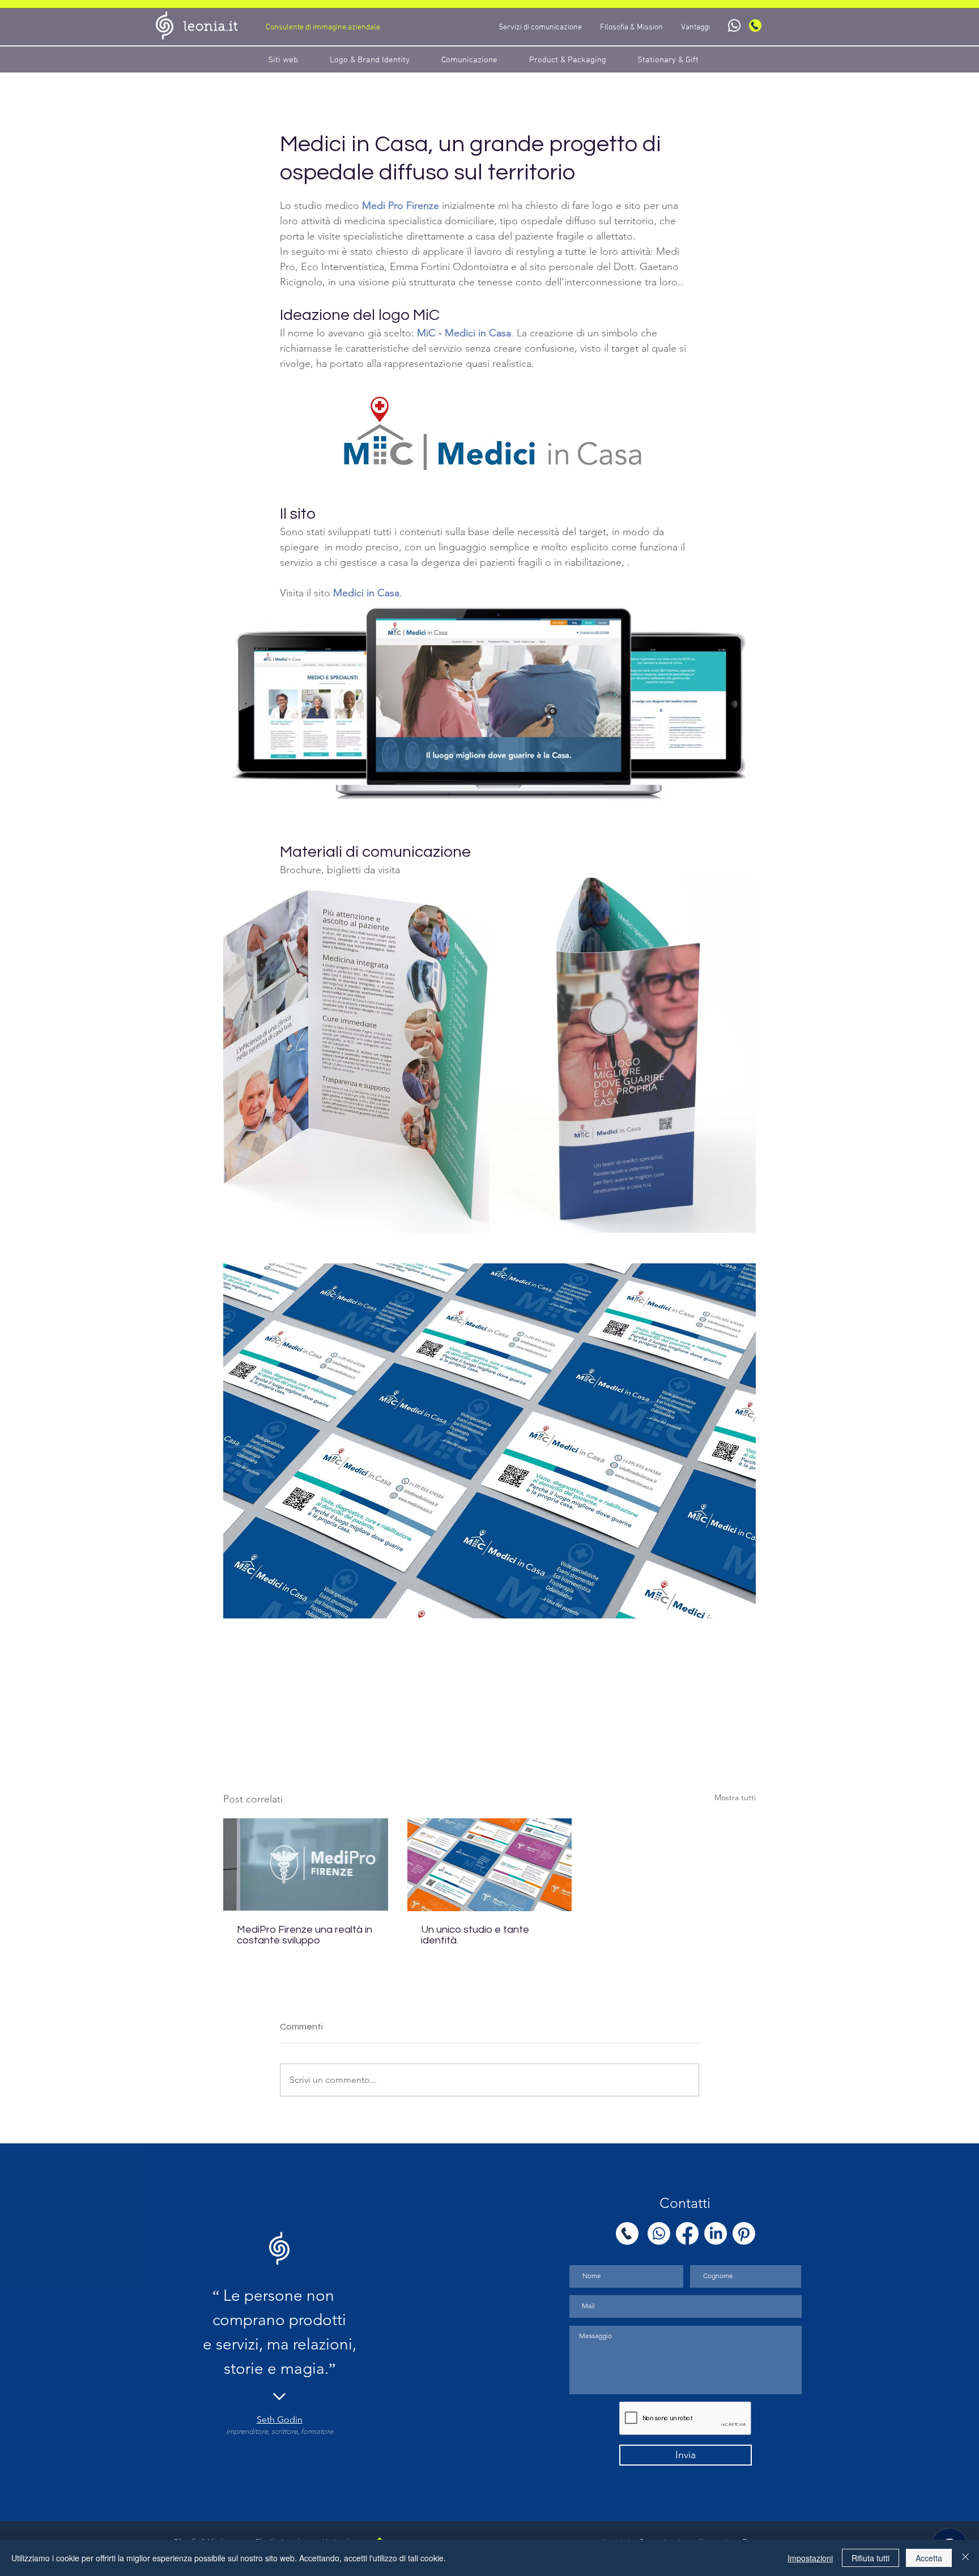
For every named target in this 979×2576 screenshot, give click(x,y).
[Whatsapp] (734, 25)
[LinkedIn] (716, 2233)
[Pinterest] (744, 2233)
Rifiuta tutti (871, 2558)
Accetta (929, 2558)
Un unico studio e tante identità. (475, 1935)
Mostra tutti (735, 1797)
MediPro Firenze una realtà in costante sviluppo (305, 1935)
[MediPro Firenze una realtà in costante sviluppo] (306, 1864)
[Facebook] (687, 2233)
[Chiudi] (965, 2558)
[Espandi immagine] (356, 1055)
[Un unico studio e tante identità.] (490, 1865)
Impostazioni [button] (810, 2558)
